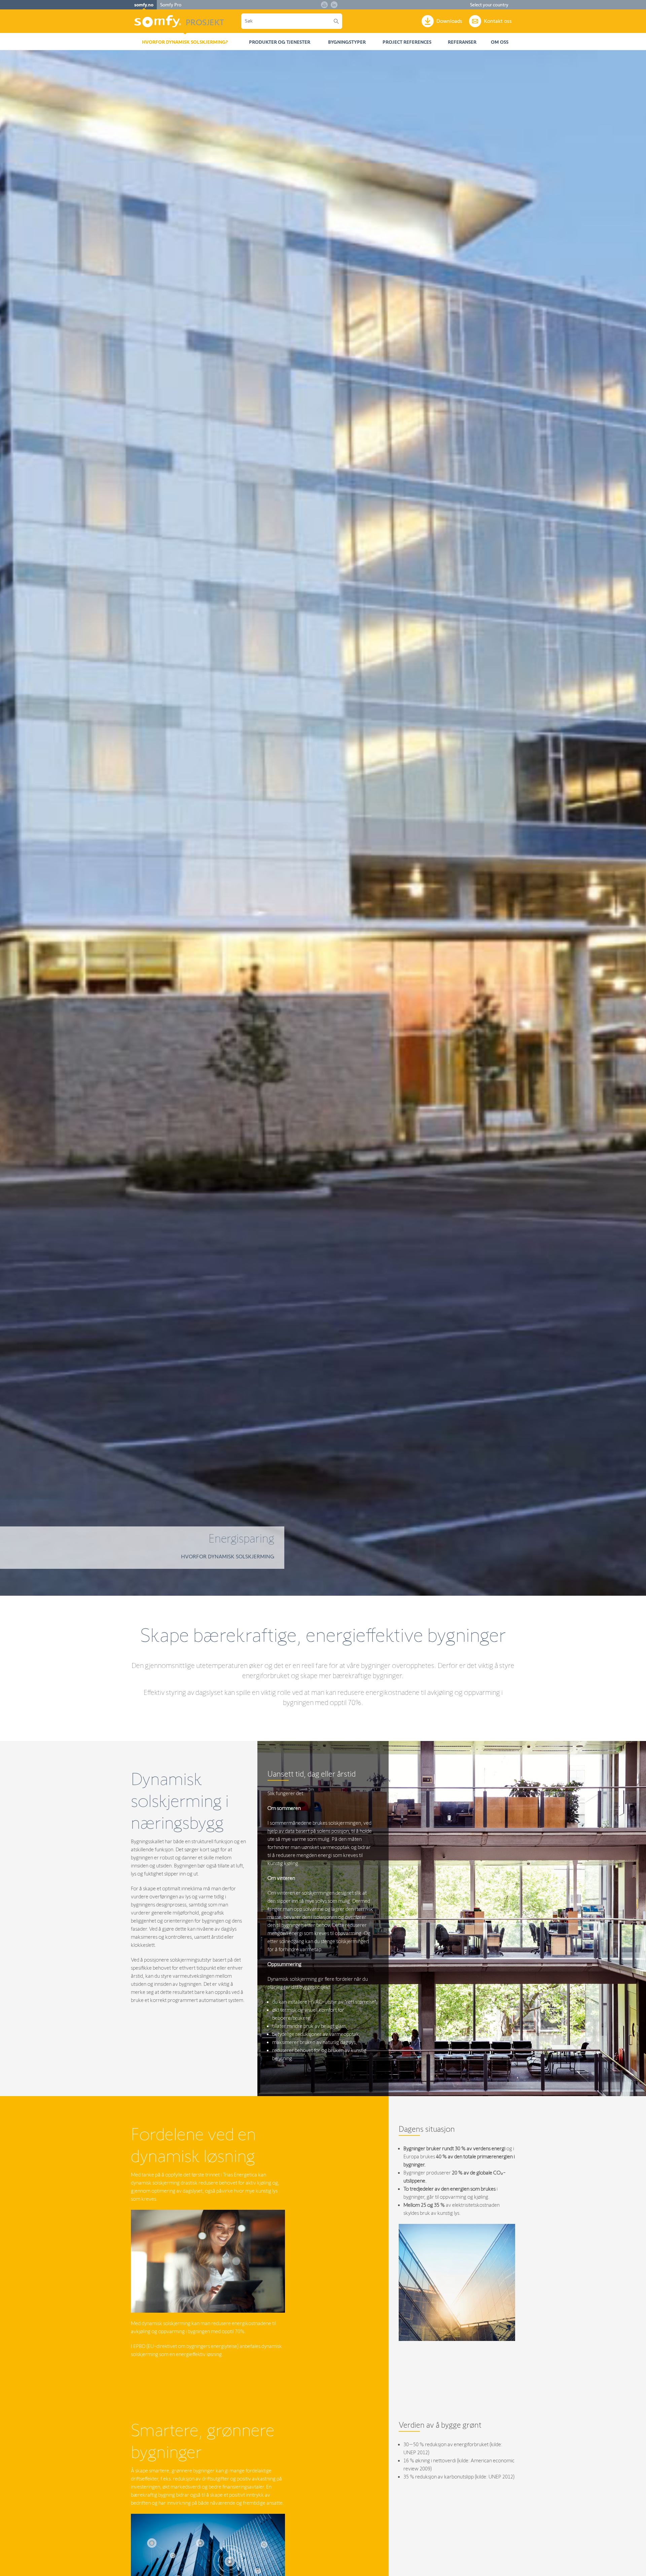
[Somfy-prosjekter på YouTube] (324, 5)
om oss (500, 42)
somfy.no (144, 5)
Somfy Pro (171, 5)
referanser (462, 42)
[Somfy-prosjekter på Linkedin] (334, 5)
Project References (407, 42)
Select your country (489, 5)
